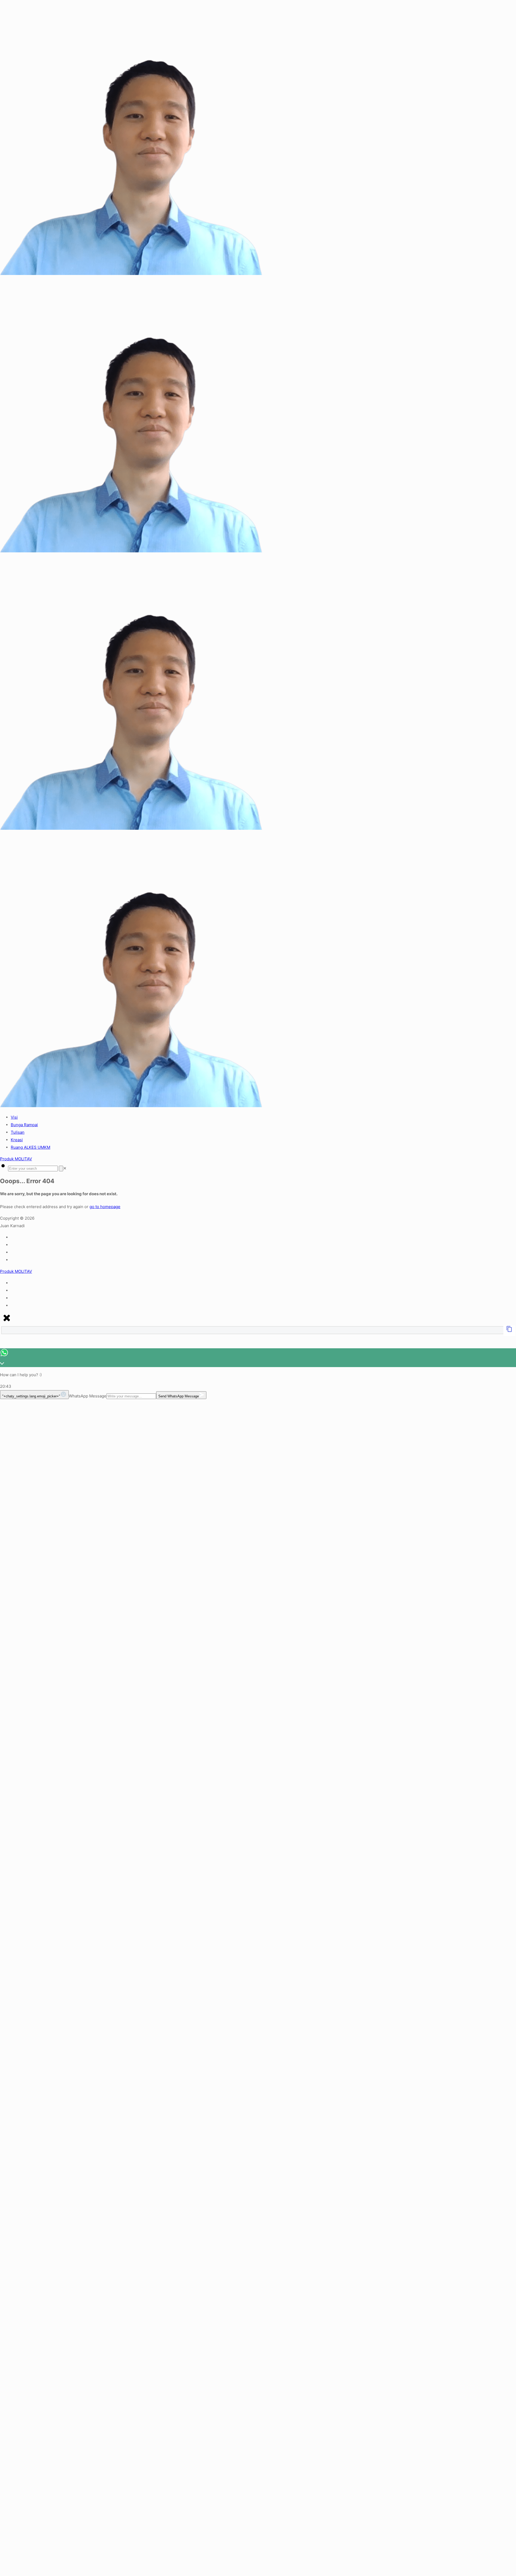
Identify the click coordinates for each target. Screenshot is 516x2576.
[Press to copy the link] (509, 1331)
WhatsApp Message (88, 1396)
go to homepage (105, 1207)
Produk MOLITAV (16, 1159)
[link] (65, 1168)
